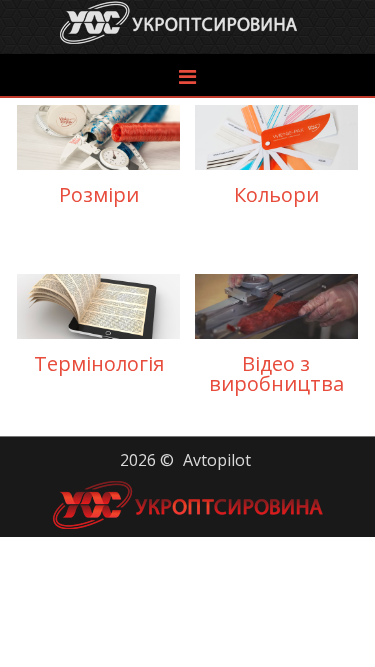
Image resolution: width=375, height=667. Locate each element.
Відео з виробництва (277, 339)
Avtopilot (217, 460)
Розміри (99, 160)
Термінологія (99, 329)
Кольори (277, 160)
